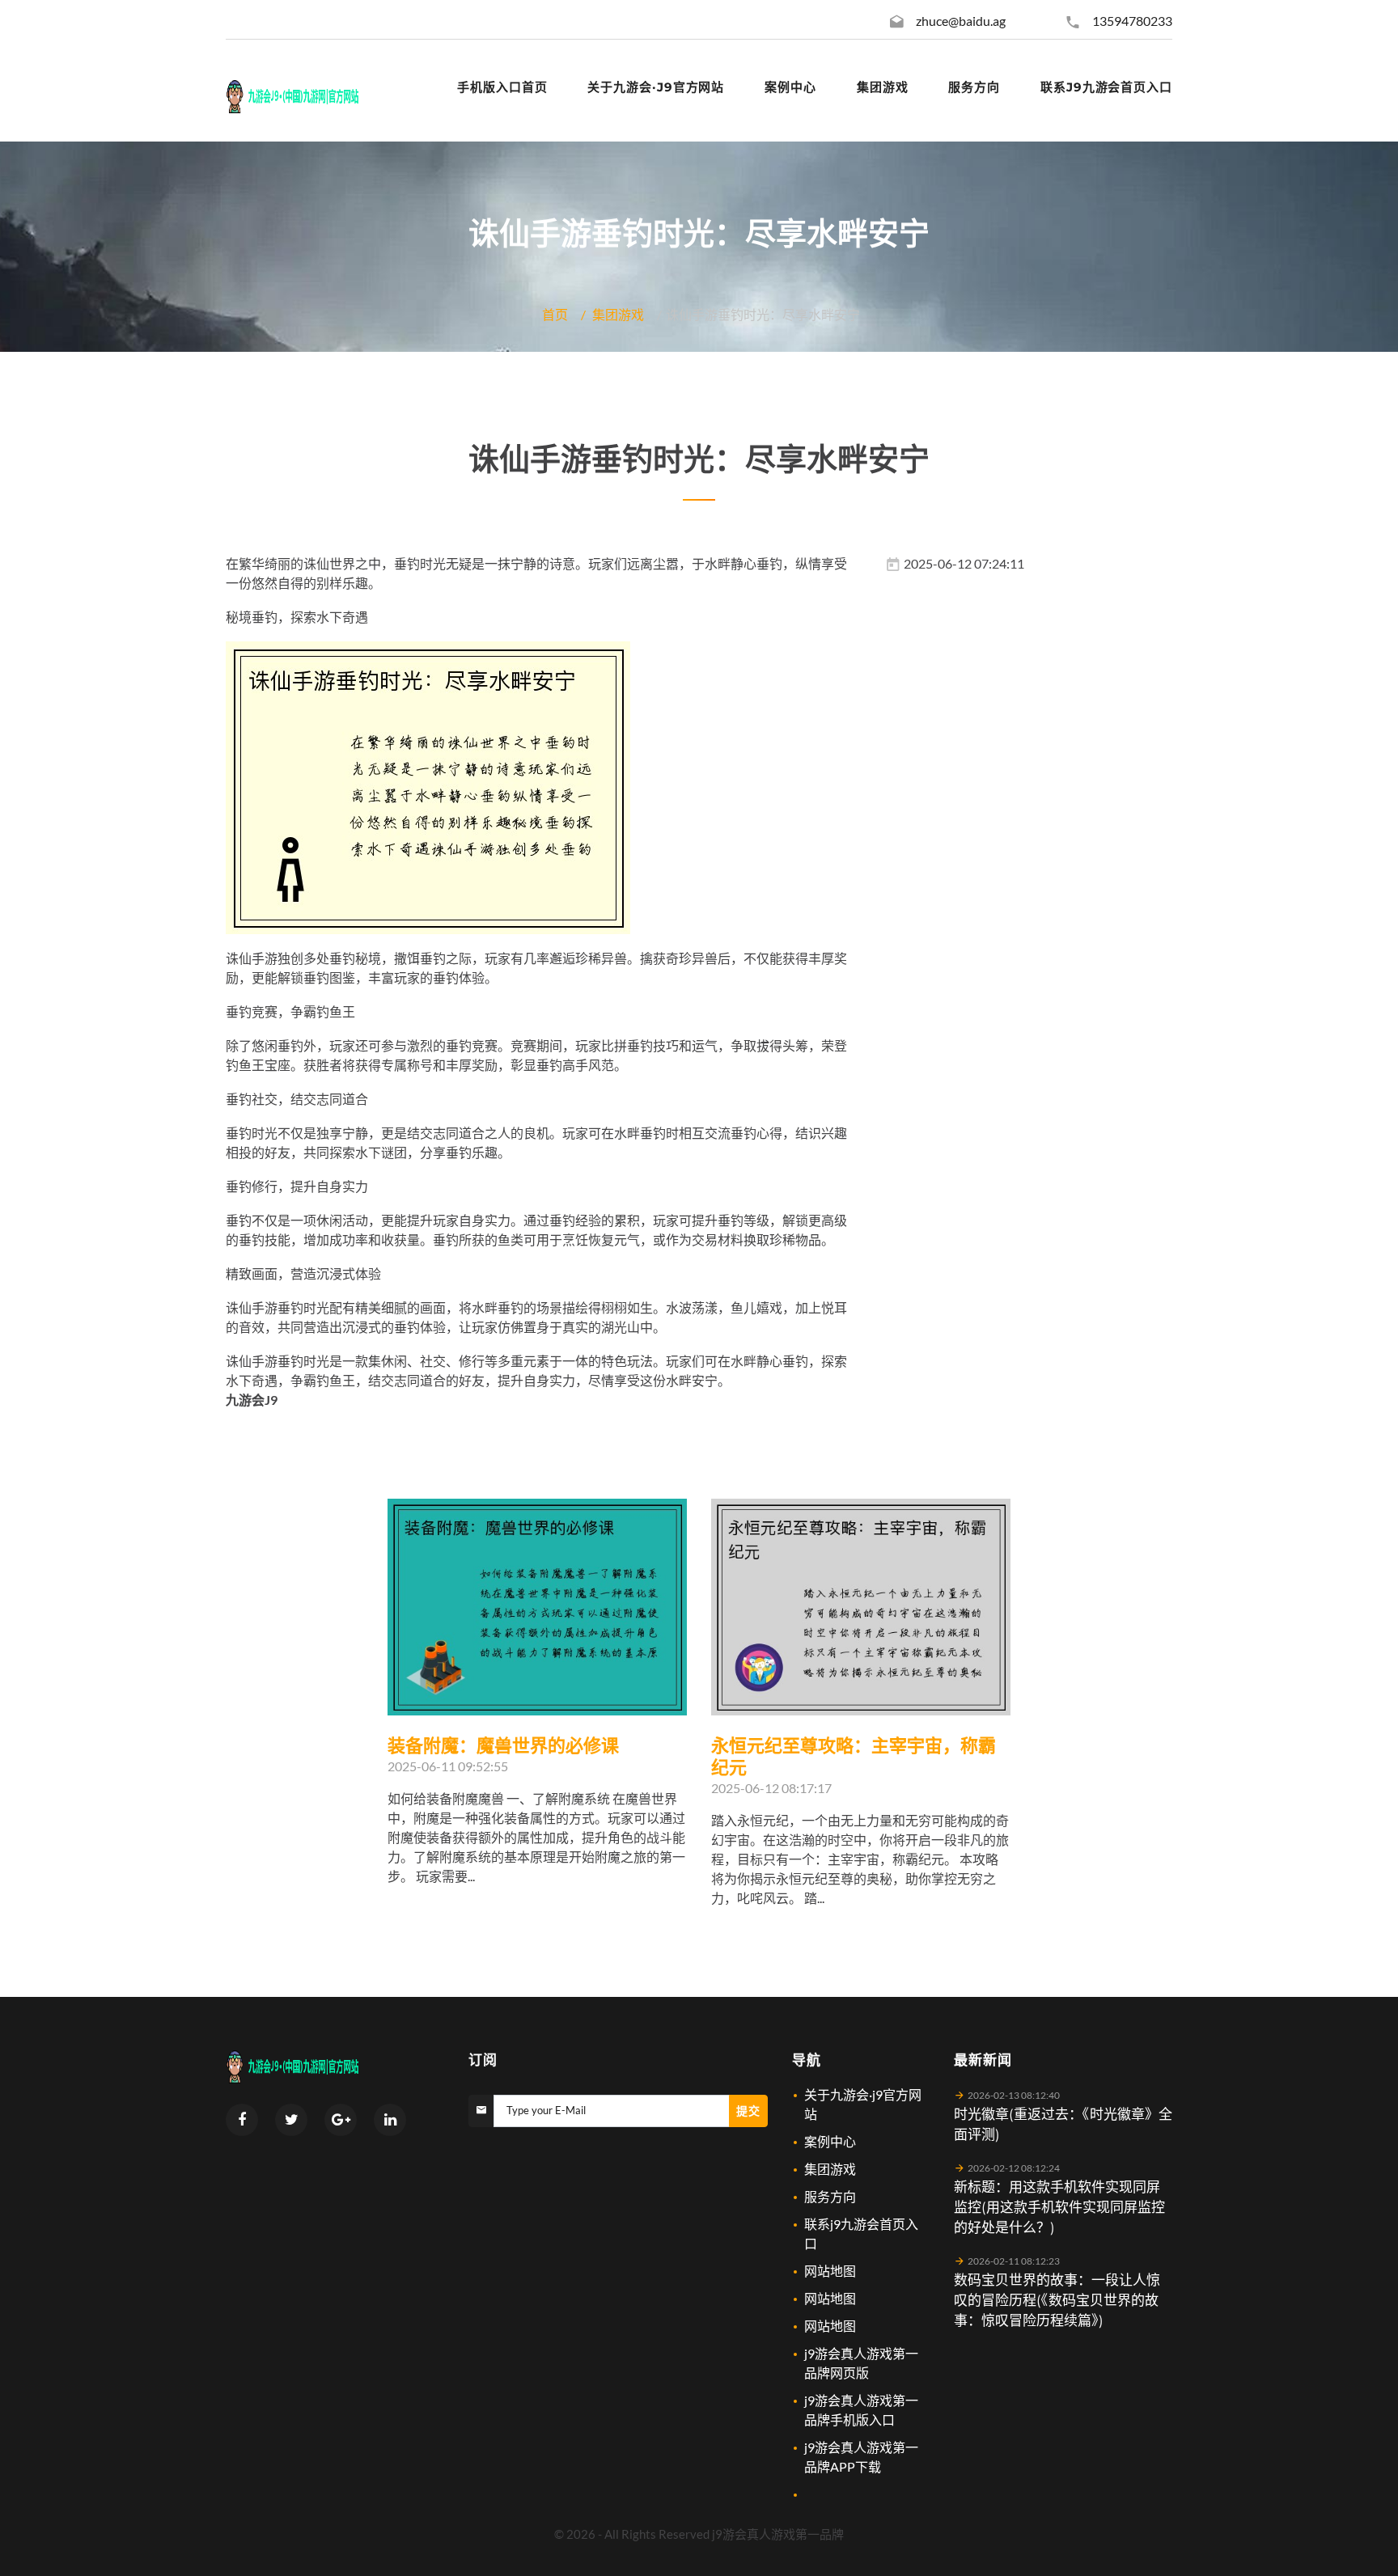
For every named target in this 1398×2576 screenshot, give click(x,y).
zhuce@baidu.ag (961, 21)
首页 (555, 314)
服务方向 (830, 2196)
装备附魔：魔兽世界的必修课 (503, 1746)
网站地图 (830, 2271)
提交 (748, 2111)
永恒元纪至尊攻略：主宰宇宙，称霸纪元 (854, 1757)
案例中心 (830, 2141)
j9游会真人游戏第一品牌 (778, 2534)
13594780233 (1132, 21)
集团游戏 (618, 314)
